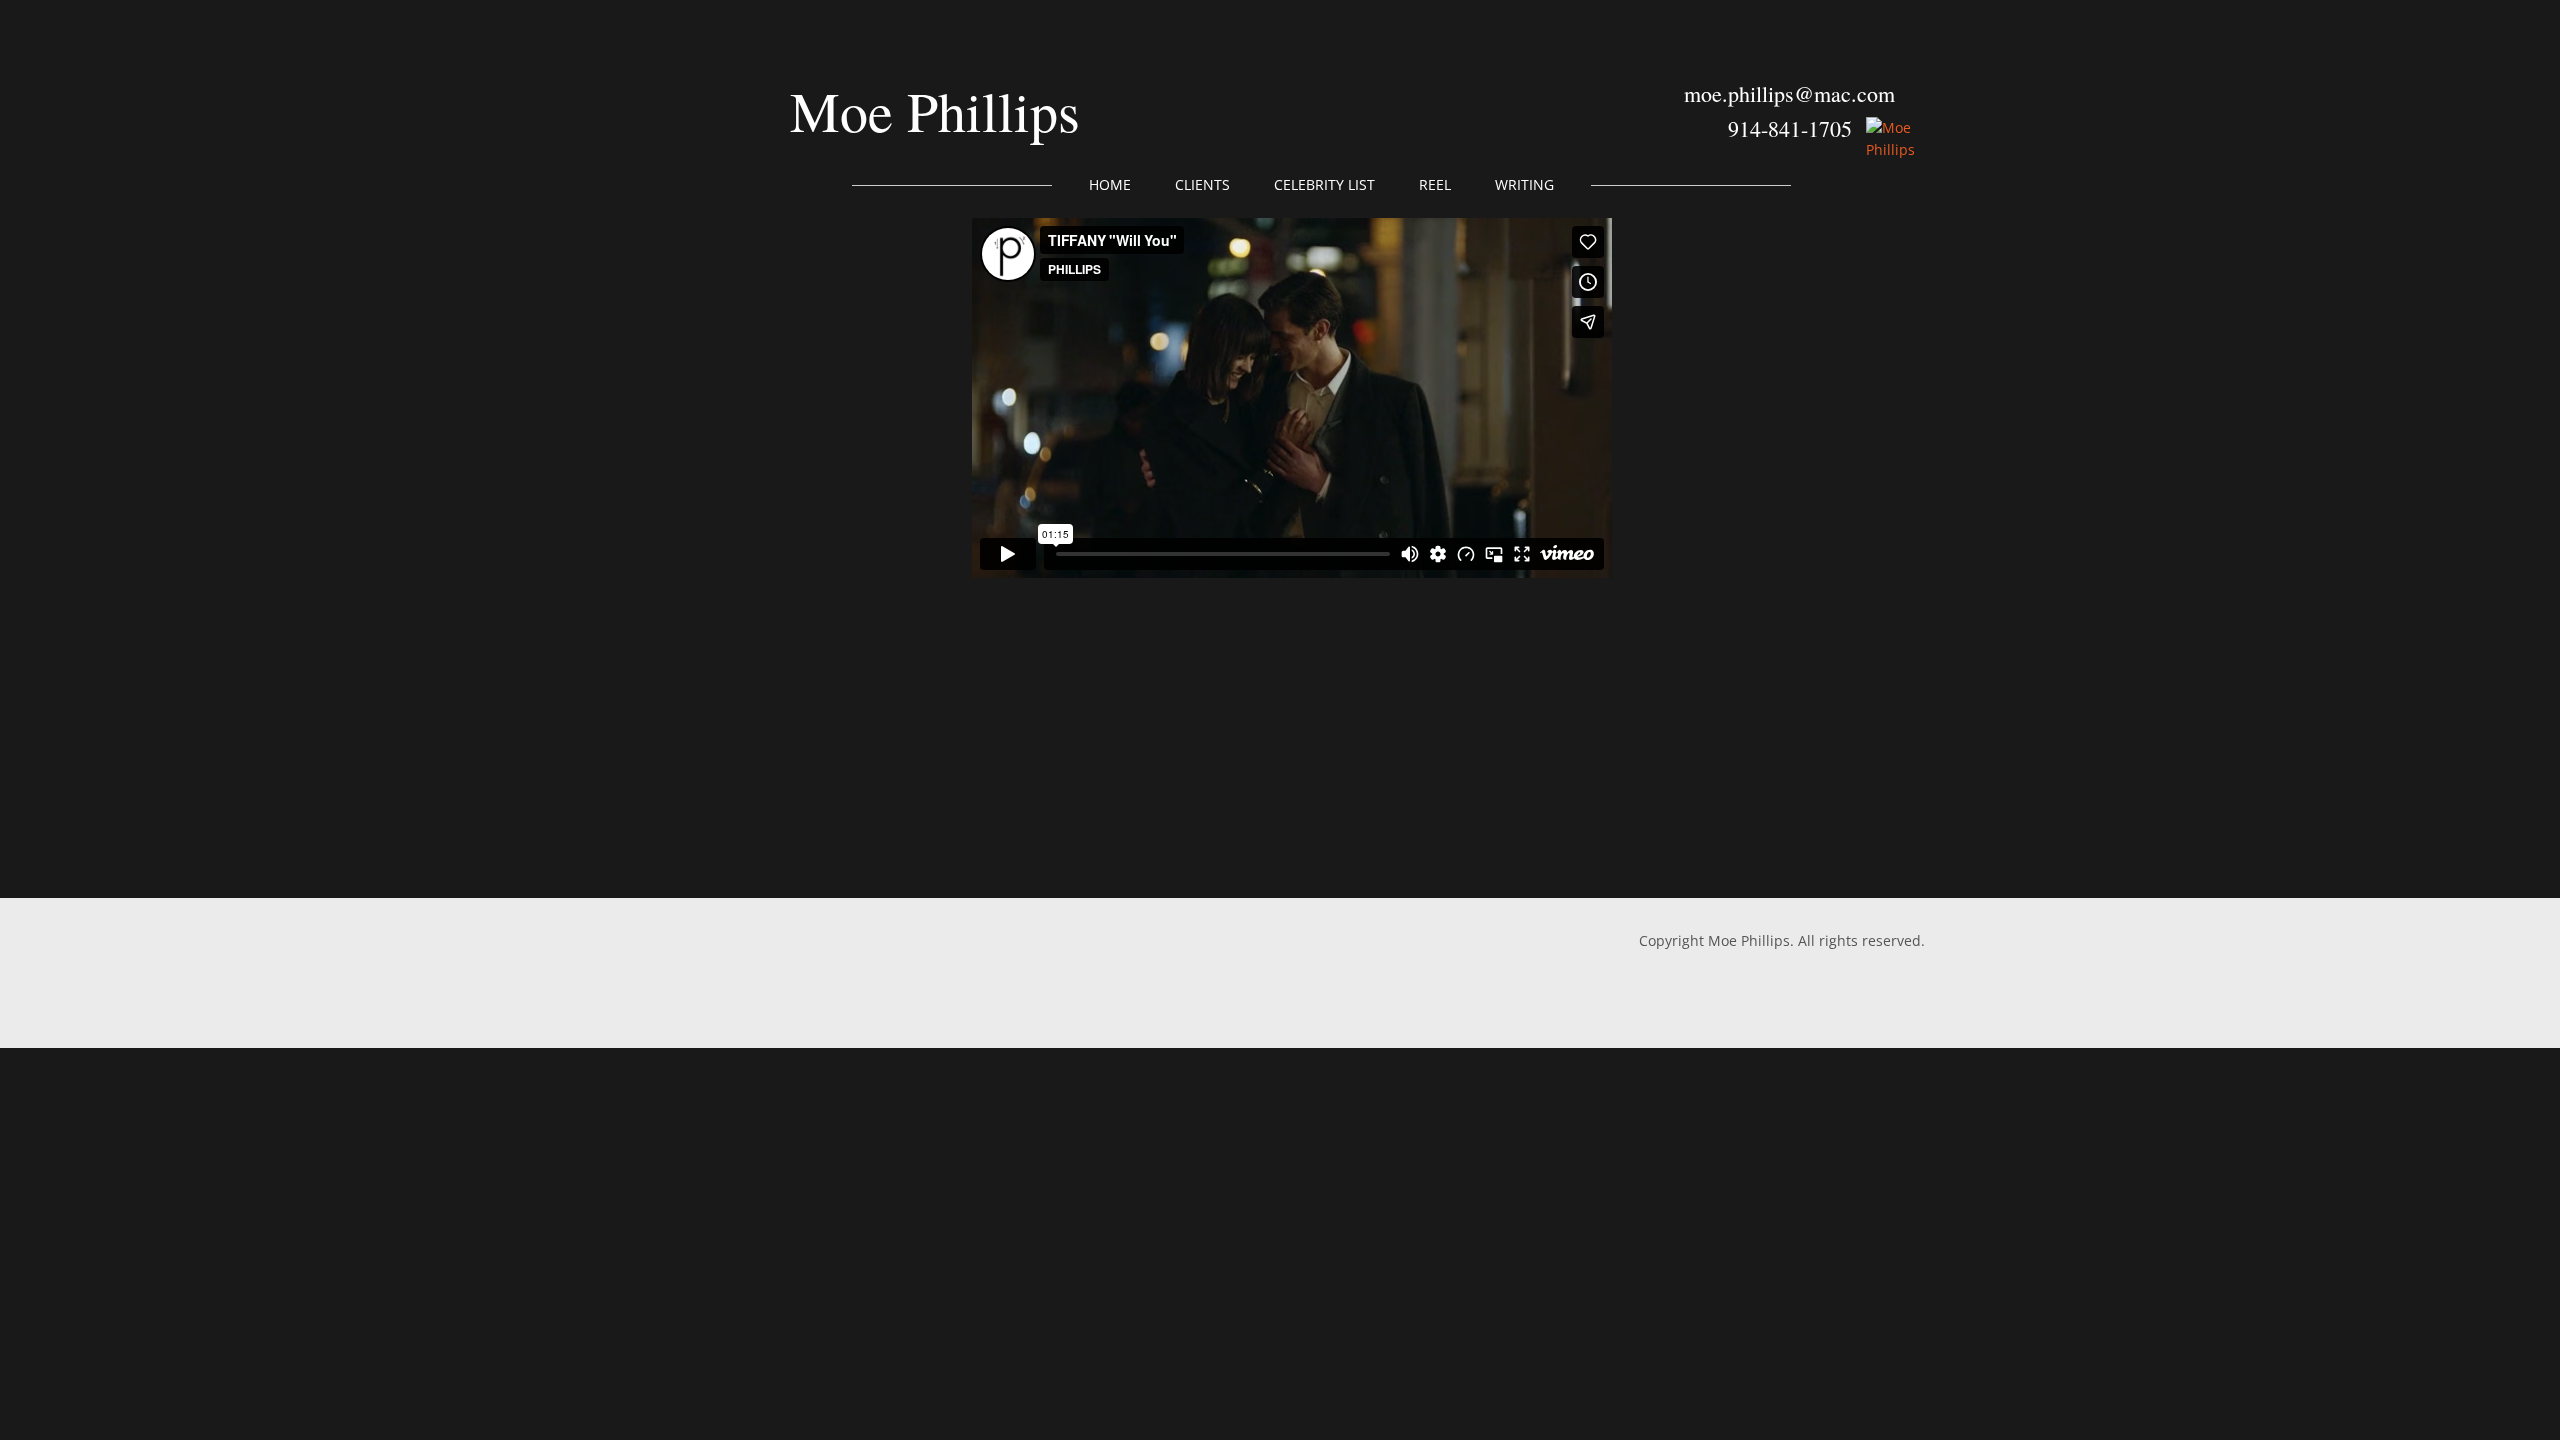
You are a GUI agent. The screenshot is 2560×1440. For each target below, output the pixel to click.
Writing (1524, 184)
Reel (1435, 184)
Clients (1202, 184)
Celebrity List (1324, 184)
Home (1110, 184)
